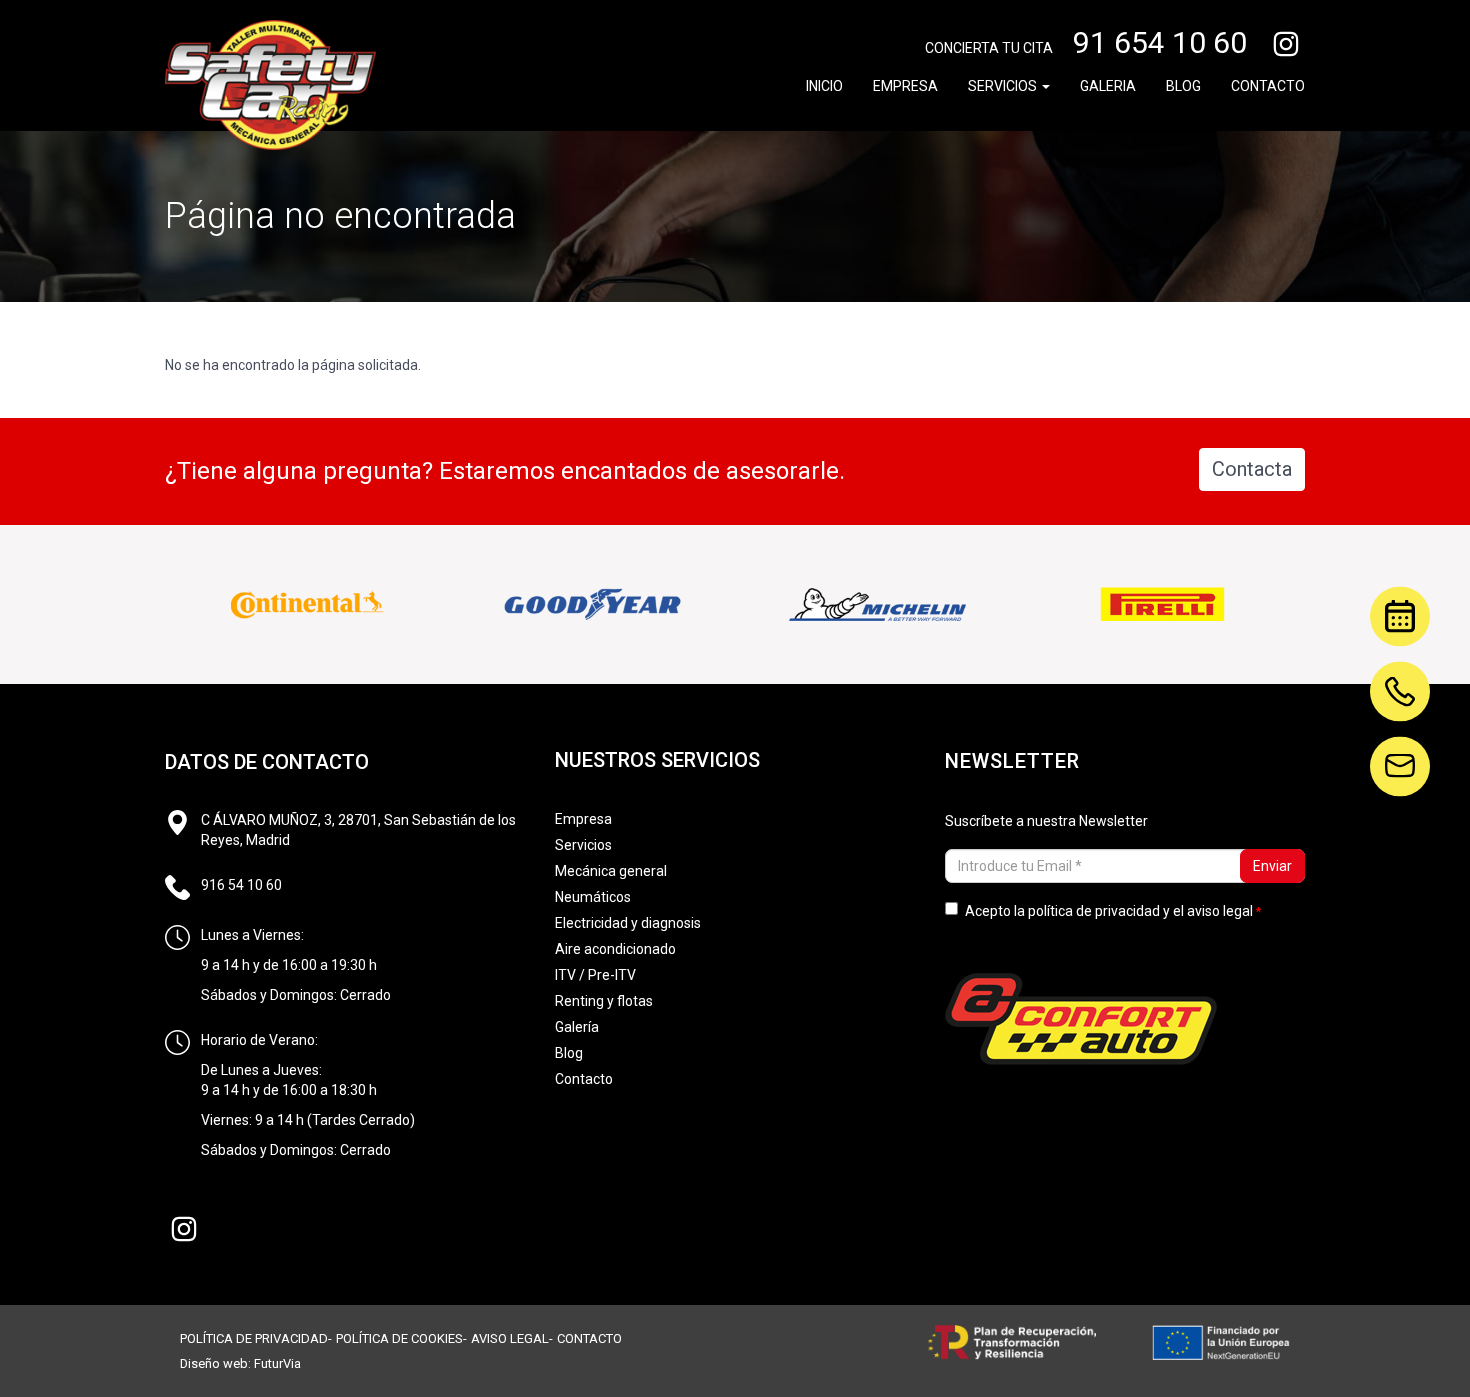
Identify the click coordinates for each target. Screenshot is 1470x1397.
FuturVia (277, 1363)
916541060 (1400, 674)
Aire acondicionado (615, 949)
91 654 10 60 (1160, 42)
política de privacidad (1094, 911)
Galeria (1108, 86)
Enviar (1272, 866)
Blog (1183, 86)
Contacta (1252, 469)
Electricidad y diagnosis (628, 923)
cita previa (1389, 612)
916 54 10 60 (241, 885)
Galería (577, 1027)
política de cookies (399, 1338)
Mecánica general (611, 871)
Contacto (1268, 86)
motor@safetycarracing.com (1400, 749)
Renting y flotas (604, 1001)
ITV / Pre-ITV (595, 975)
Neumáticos (593, 897)
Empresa (905, 86)
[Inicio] (270, 85)
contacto (589, 1338)
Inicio (824, 86)
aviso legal (1220, 911)
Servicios (1004, 86)
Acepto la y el (1109, 911)
